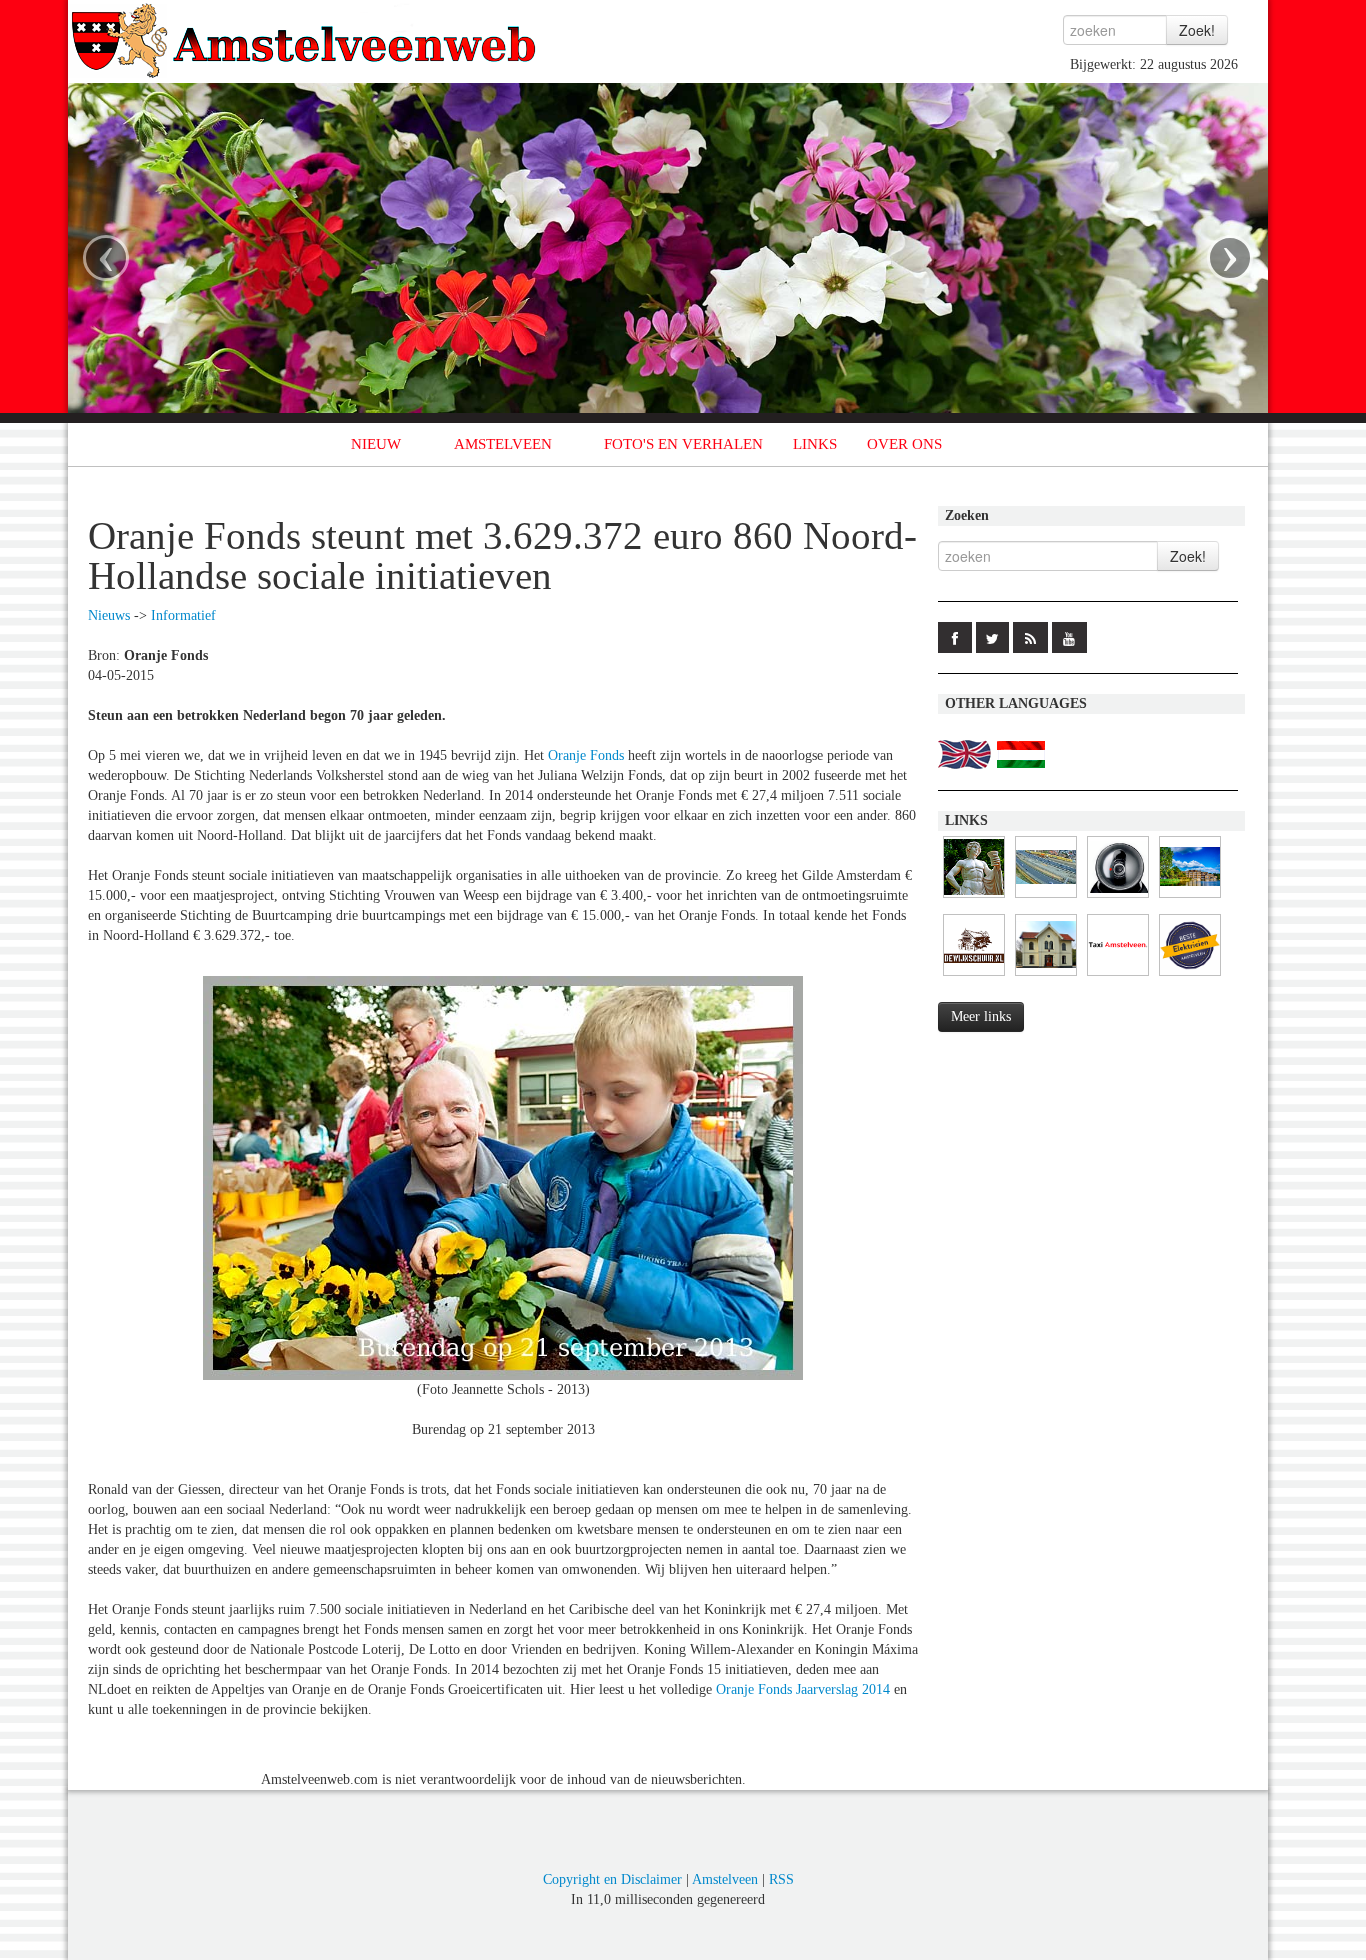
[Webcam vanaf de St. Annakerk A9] (1046, 898)
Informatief (183, 615)
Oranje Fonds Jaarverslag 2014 (803, 1689)
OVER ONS (904, 444)
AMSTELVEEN (503, 444)
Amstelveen (725, 1879)
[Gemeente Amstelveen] (1190, 898)
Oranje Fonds (586, 755)
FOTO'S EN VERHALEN (683, 444)
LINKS (815, 444)
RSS (781, 1879)
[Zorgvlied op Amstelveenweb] (974, 898)
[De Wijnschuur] (974, 976)
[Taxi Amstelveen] (1118, 976)
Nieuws (109, 615)
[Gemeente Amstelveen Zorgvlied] (1046, 976)
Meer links (981, 1016)
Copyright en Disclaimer (612, 1879)
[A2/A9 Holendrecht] (1118, 898)
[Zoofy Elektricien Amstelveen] (1190, 976)
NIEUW (376, 444)
